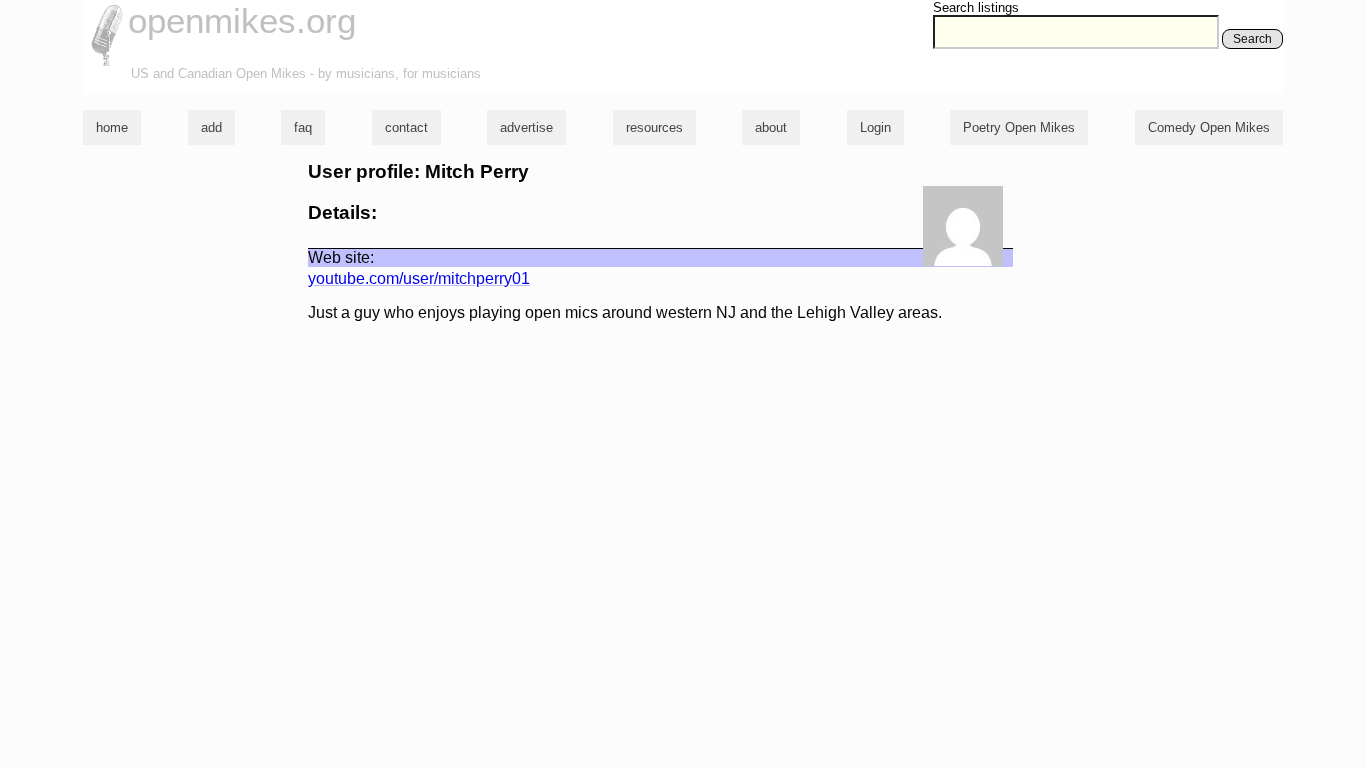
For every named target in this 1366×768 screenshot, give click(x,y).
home (112, 127)
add (211, 127)
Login (875, 127)
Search (1252, 39)
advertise (526, 127)
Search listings (976, 7)
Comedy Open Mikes (1209, 127)
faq (303, 127)
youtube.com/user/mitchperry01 (419, 278)
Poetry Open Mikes (1019, 127)
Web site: (341, 257)
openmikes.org (242, 20)
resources (654, 127)
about (771, 127)
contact (406, 127)
